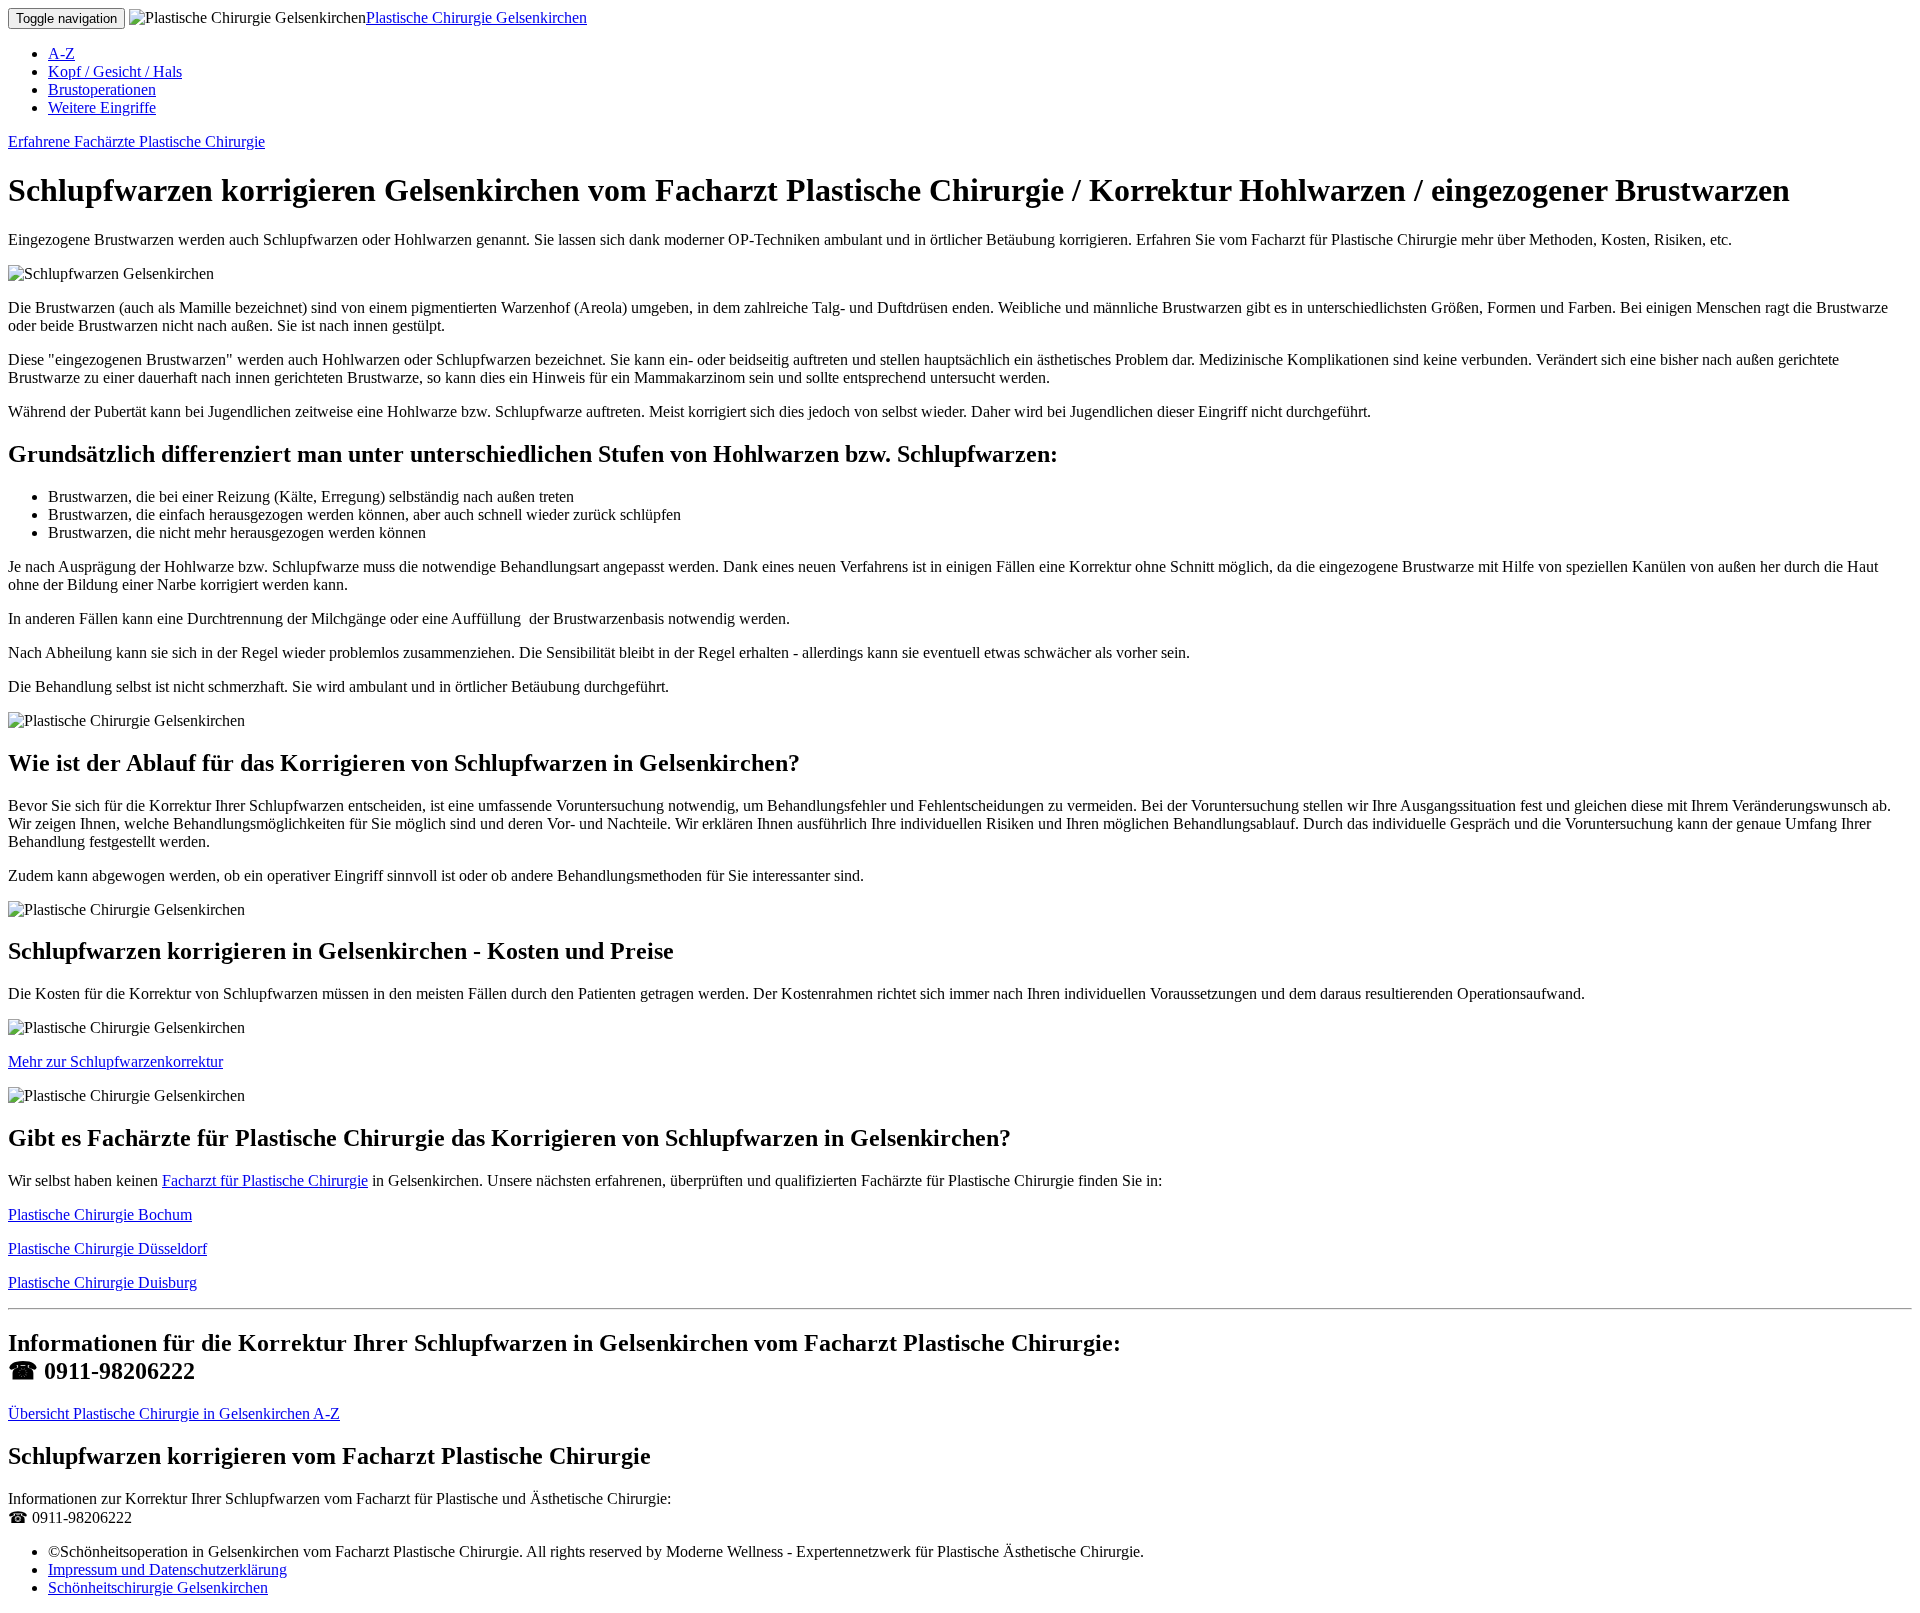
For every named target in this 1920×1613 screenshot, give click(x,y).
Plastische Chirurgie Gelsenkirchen (476, 17)
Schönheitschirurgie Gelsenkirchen (158, 1587)
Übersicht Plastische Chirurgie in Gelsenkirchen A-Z (174, 1413)
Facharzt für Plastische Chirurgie (265, 1180)
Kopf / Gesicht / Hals (115, 71)
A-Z (61, 53)
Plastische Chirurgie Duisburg (102, 1282)
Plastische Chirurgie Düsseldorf (107, 1248)
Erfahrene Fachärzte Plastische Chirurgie (136, 141)
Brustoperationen (102, 89)
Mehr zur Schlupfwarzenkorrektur (115, 1061)
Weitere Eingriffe (102, 107)
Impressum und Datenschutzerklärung (167, 1569)
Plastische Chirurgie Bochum (100, 1214)
